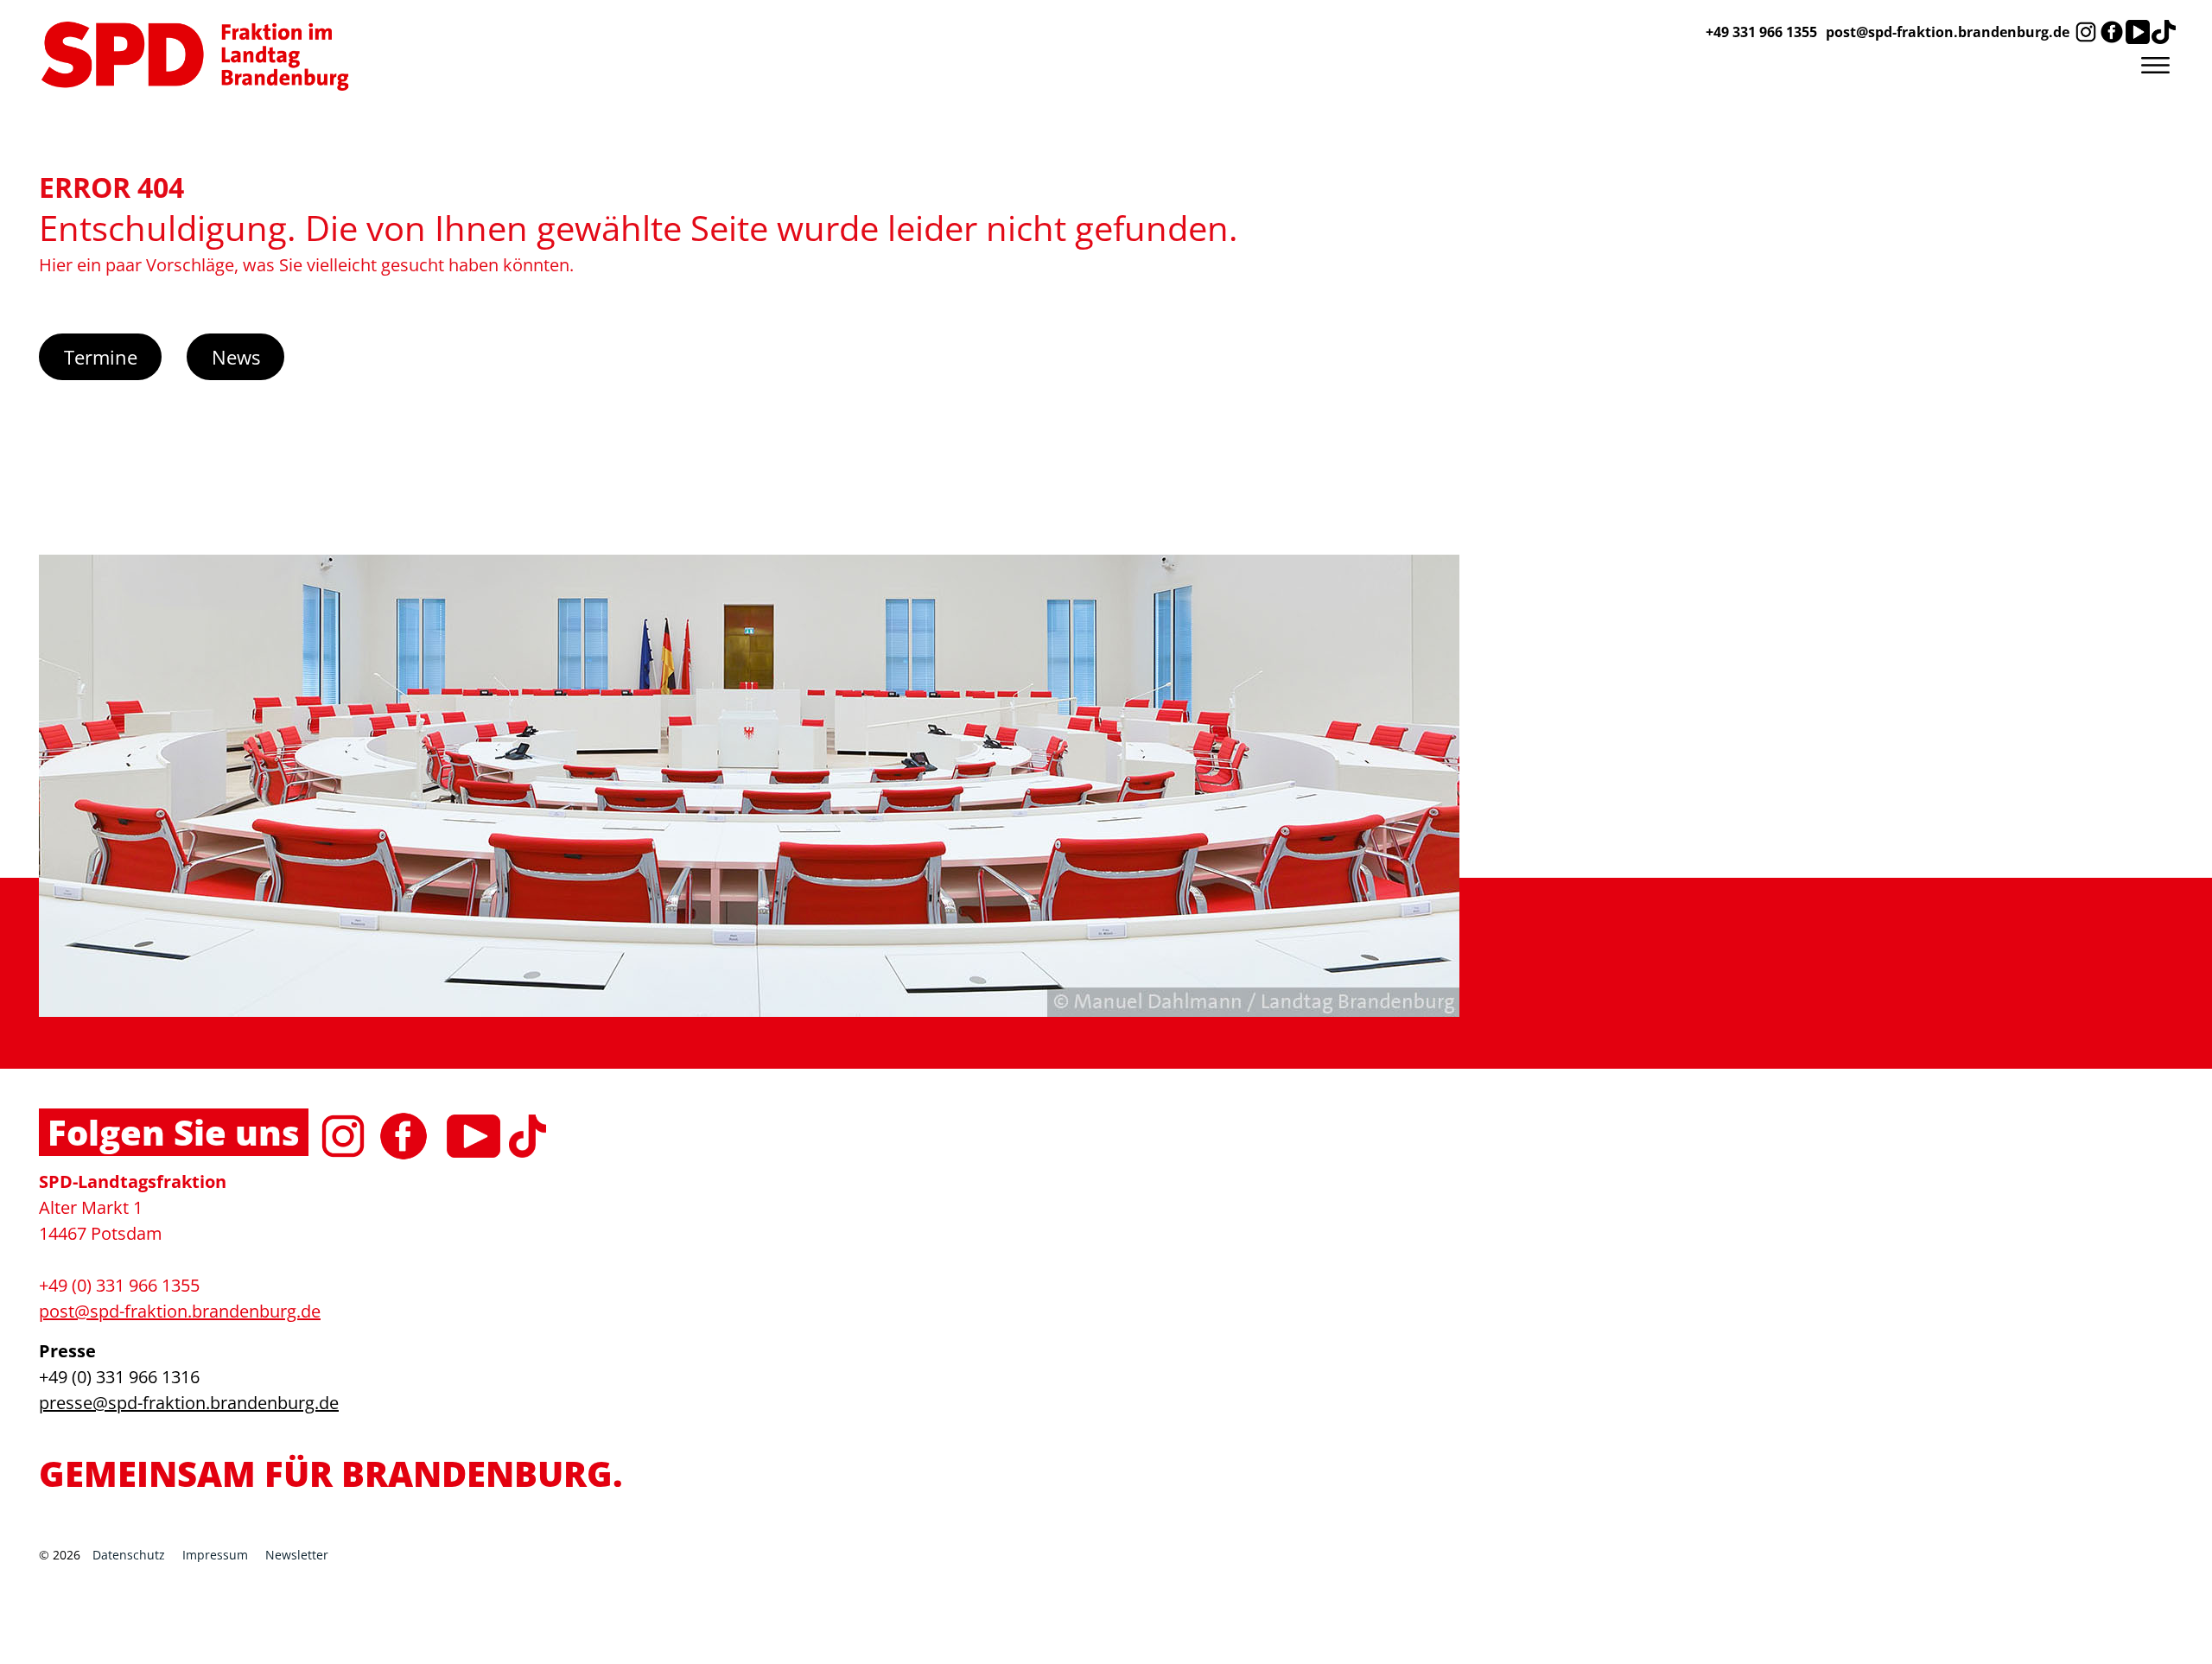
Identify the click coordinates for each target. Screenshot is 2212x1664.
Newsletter (297, 1555)
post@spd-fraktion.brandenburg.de (1948, 32)
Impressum (215, 1555)
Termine (101, 357)
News (236, 357)
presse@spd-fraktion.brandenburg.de (189, 1403)
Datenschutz (129, 1555)
